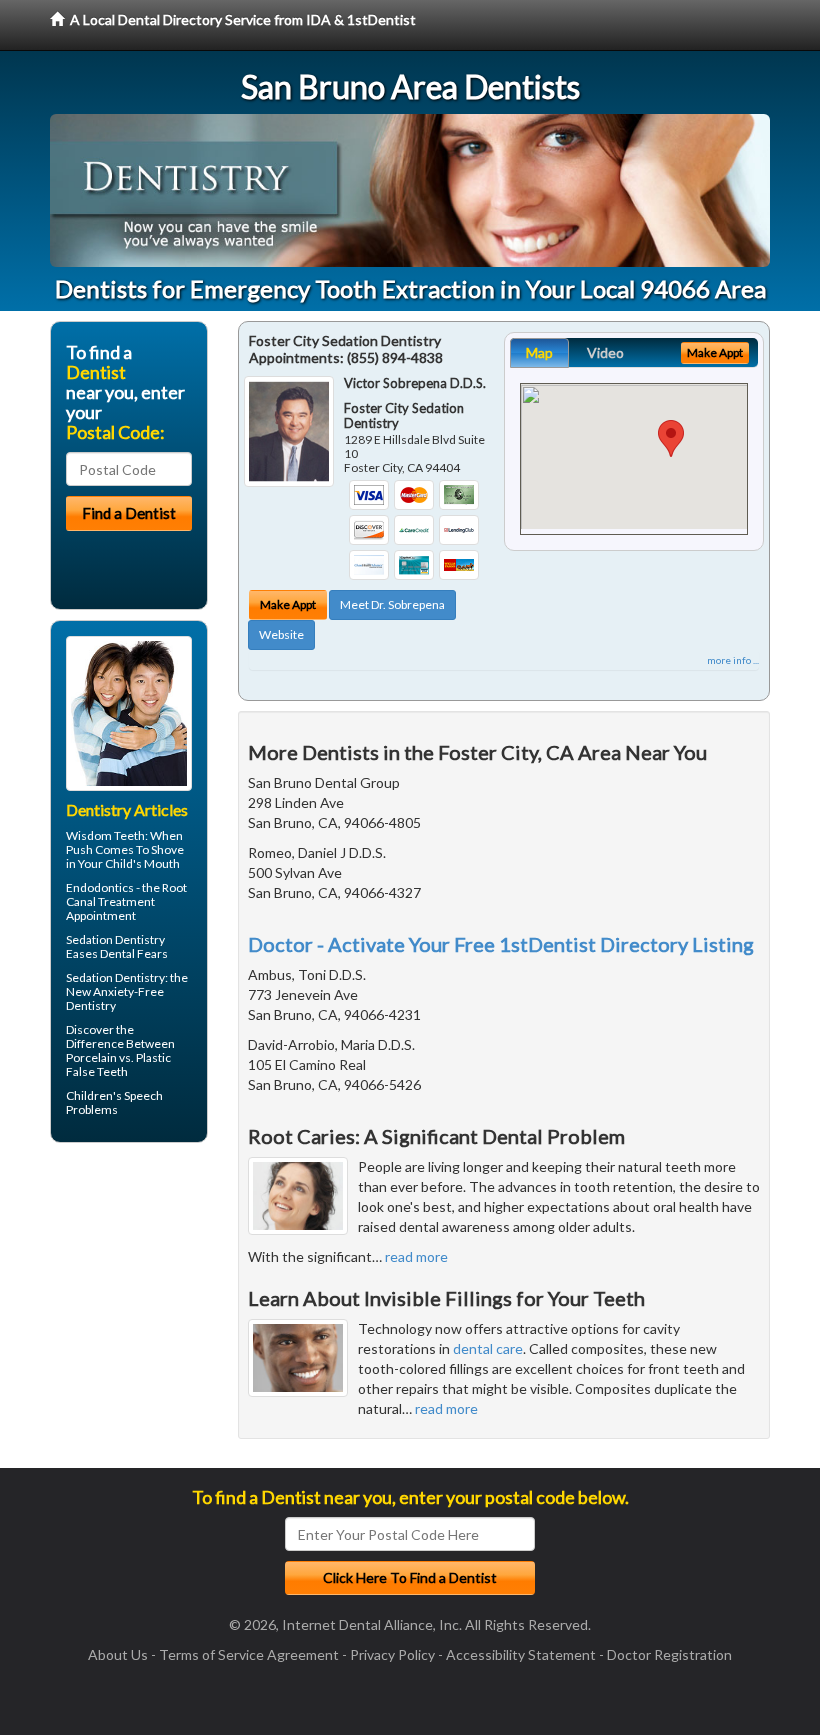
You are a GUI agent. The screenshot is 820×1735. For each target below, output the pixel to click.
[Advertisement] (152, 1313)
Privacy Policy (392, 1654)
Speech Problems (114, 1102)
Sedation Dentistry (115, 939)
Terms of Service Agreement (249, 1654)
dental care (488, 1348)
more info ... (733, 660)
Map (539, 352)
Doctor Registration (669, 1654)
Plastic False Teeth (118, 1064)
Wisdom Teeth (105, 835)
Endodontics (100, 887)
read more (416, 1256)
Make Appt (288, 604)
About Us (118, 1654)
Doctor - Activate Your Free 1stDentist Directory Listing (501, 944)
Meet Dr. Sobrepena (392, 604)
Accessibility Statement (521, 1654)
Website (281, 634)
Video (605, 352)
